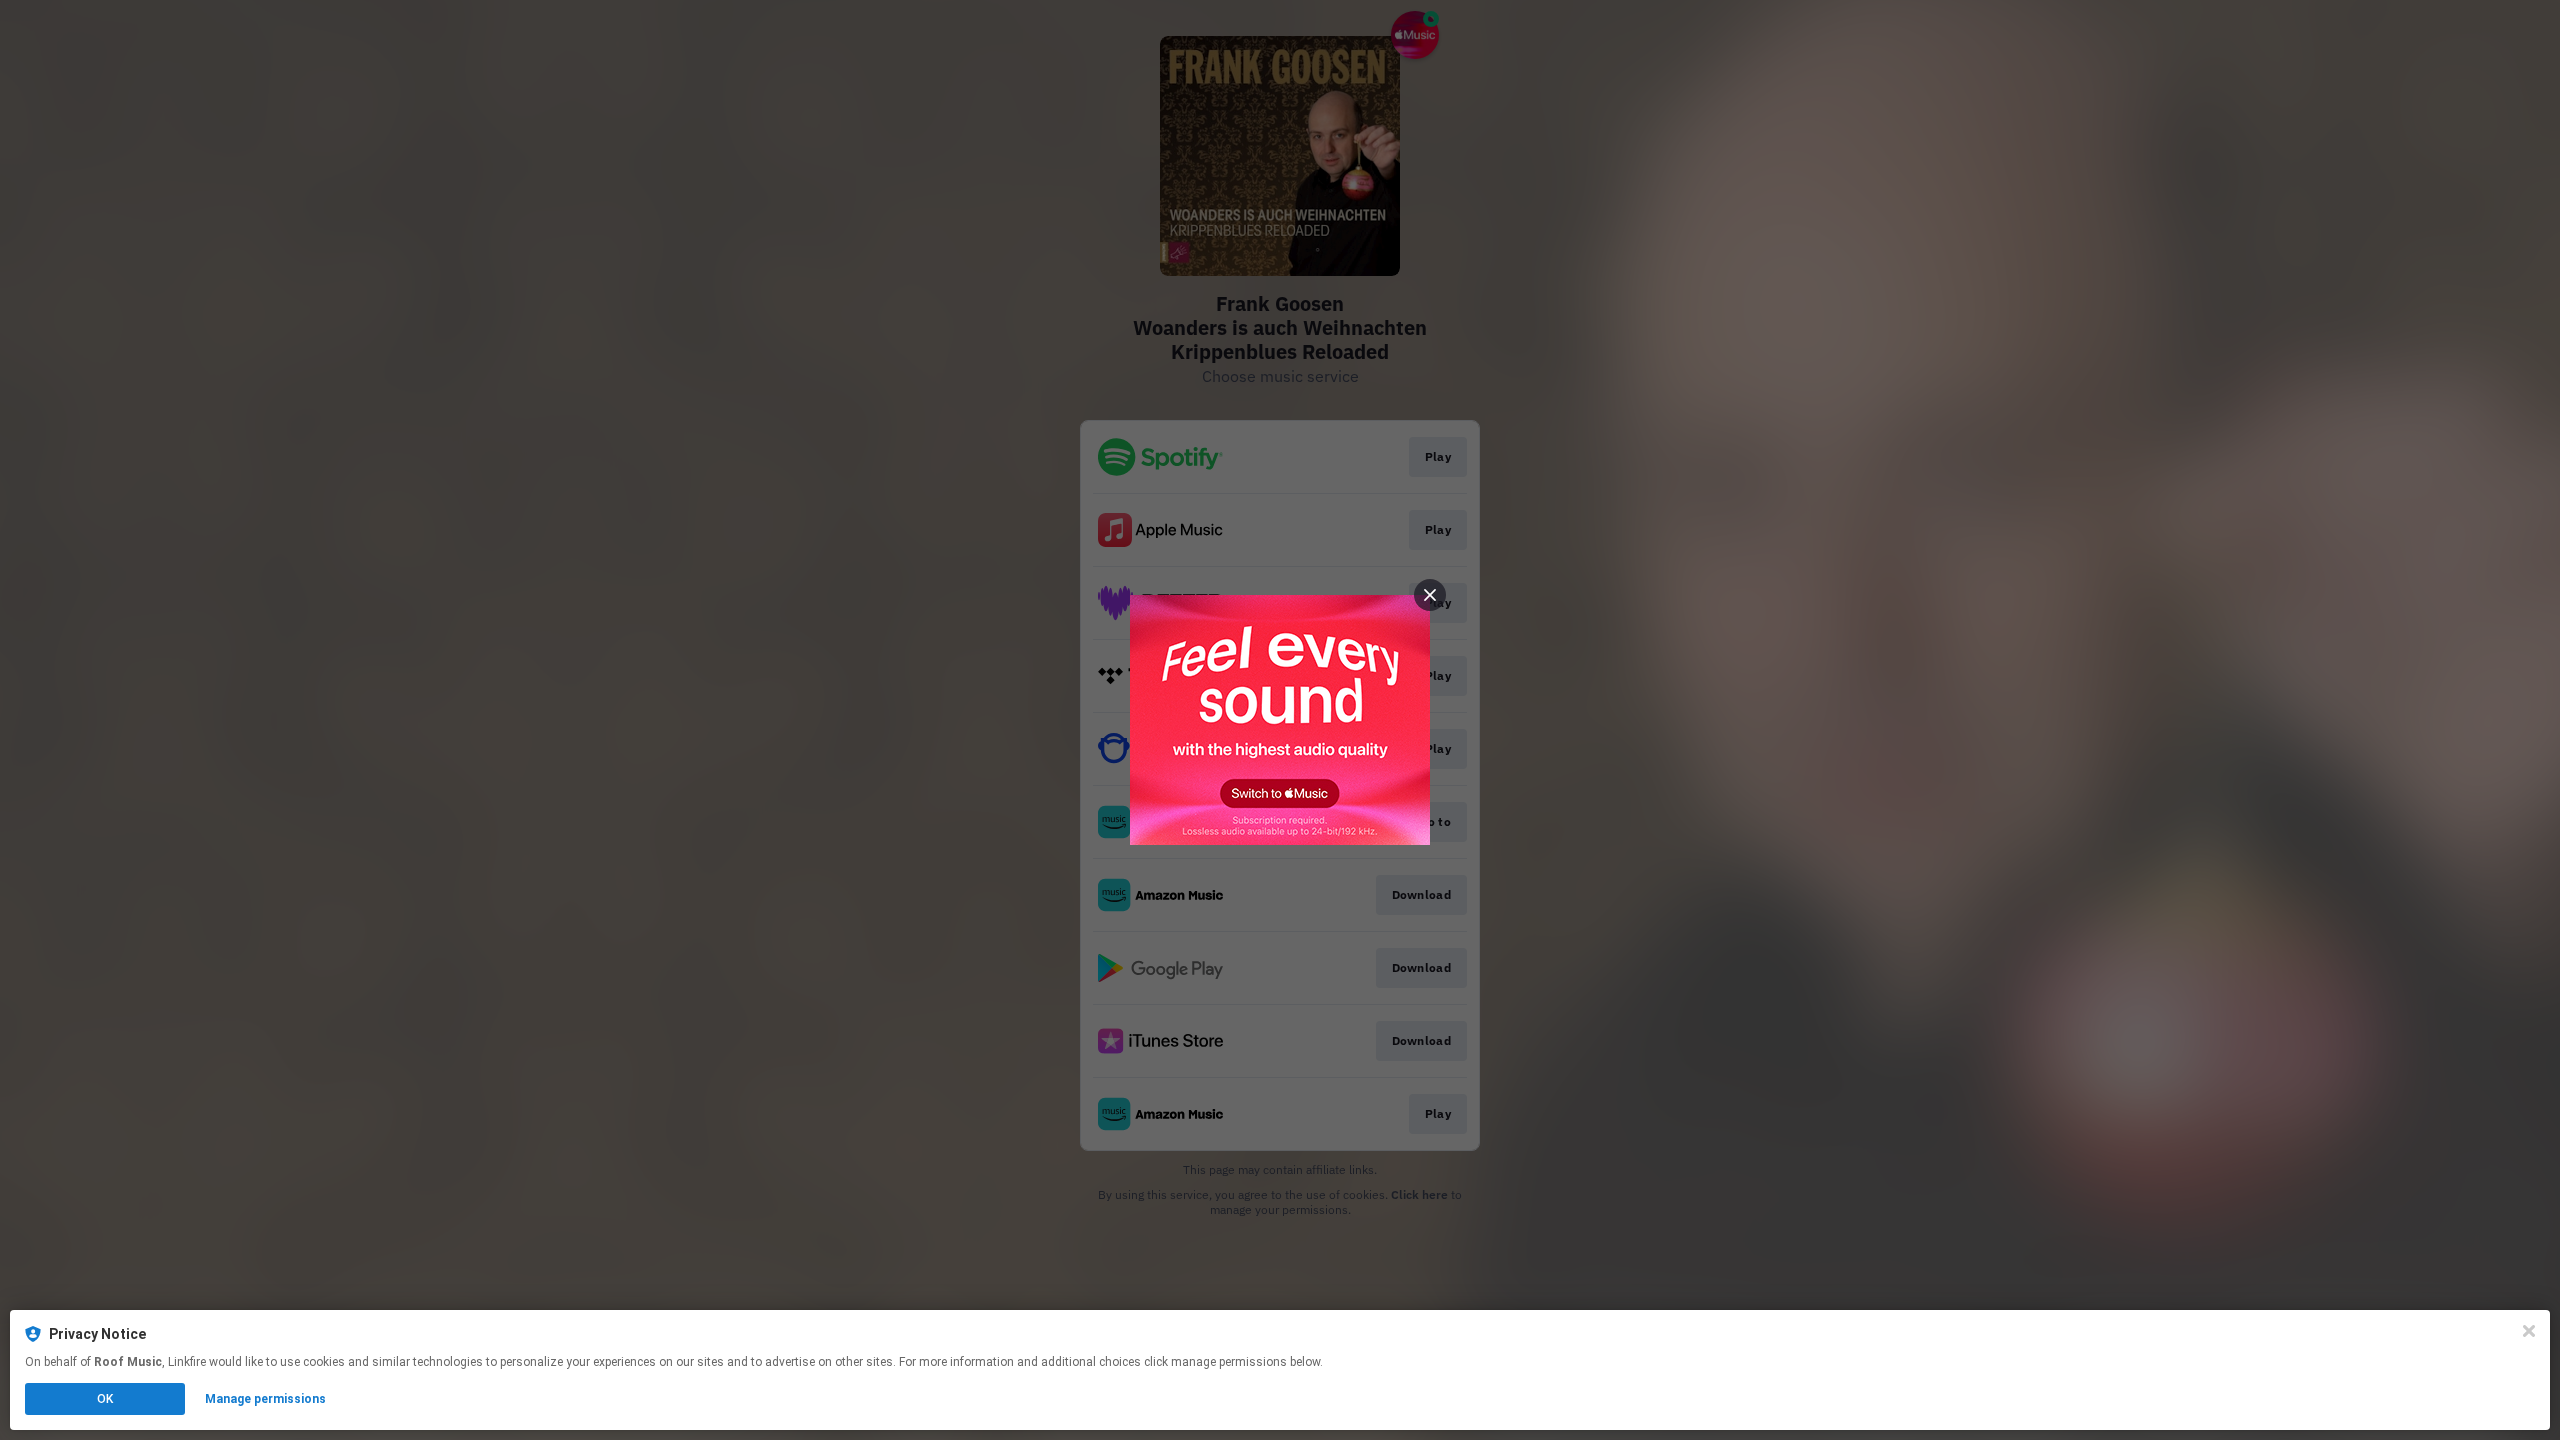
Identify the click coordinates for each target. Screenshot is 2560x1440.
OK (105, 1399)
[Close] (2529, 1331)
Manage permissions (265, 1399)
